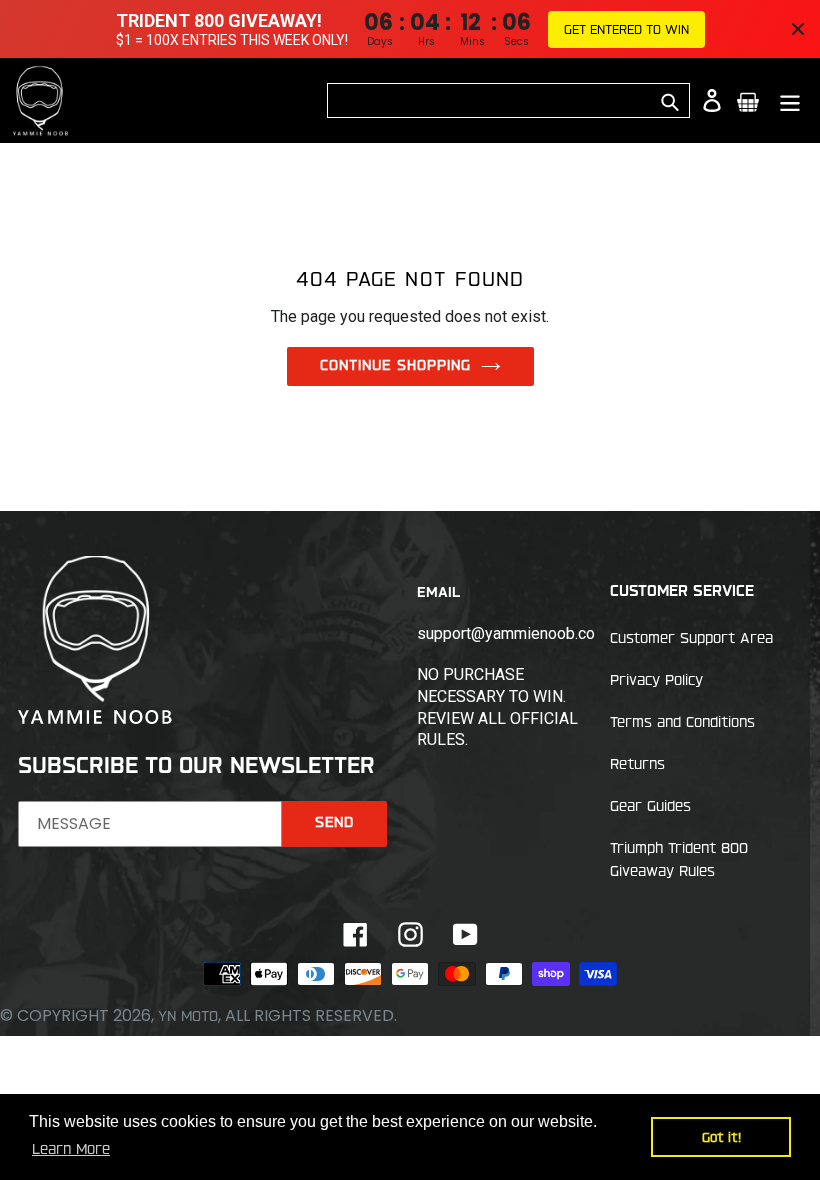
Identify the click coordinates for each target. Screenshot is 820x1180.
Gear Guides (650, 806)
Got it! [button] (721, 1137)
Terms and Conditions (682, 722)
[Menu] (791, 101)
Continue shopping (395, 365)
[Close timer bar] (798, 29)
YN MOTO (188, 1016)
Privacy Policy (656, 680)
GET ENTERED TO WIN (626, 29)
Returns (637, 764)
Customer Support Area (691, 638)
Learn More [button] (71, 1149)
